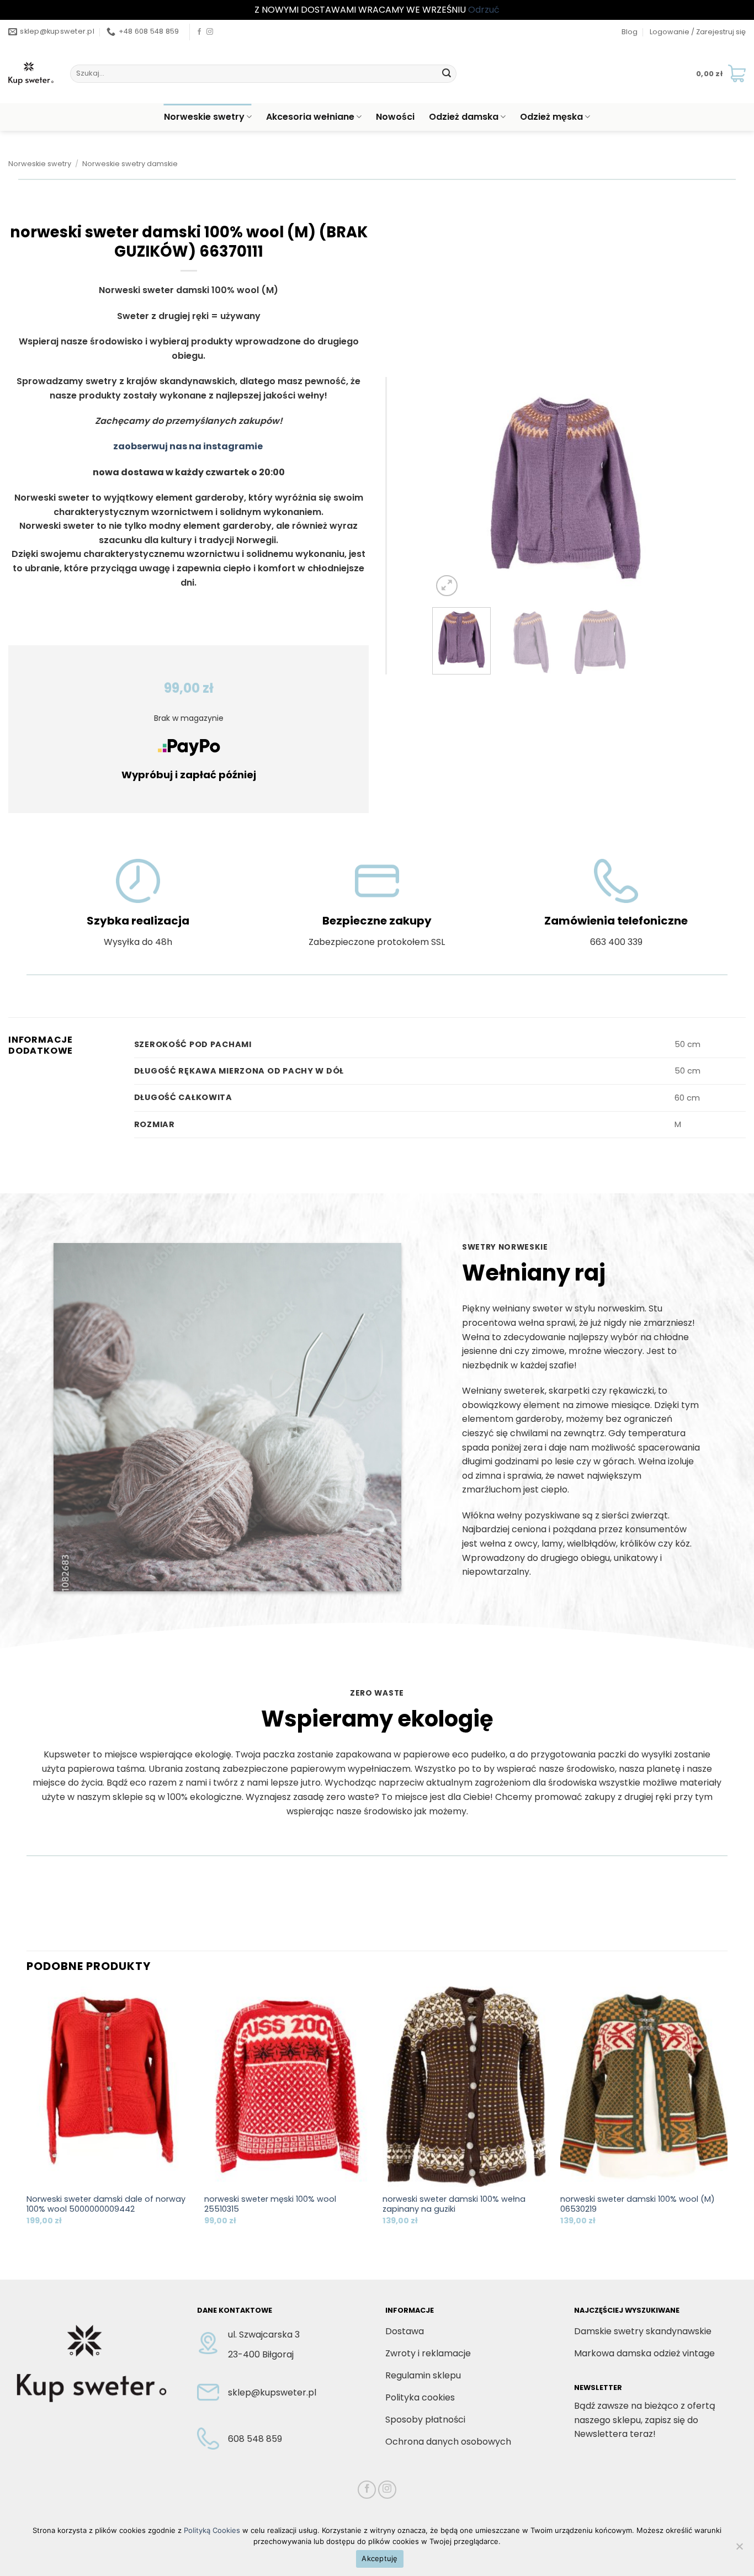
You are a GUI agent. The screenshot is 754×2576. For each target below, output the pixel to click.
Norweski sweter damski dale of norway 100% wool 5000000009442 (106, 2204)
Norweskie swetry (204, 117)
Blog (630, 32)
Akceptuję (379, 2558)
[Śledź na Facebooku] (199, 32)
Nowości (395, 117)
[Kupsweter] (31, 73)
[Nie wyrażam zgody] (739, 2550)
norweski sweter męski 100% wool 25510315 (270, 2204)
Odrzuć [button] (484, 10)
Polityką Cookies (212, 2530)
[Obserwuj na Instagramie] (210, 32)
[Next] (679, 488)
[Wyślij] (447, 73)
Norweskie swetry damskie (130, 164)
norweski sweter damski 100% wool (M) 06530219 (638, 2204)
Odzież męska (551, 117)
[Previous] (452, 488)
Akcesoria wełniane (310, 117)
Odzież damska (464, 117)
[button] (698, 32)
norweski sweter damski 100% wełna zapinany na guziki (454, 2204)
